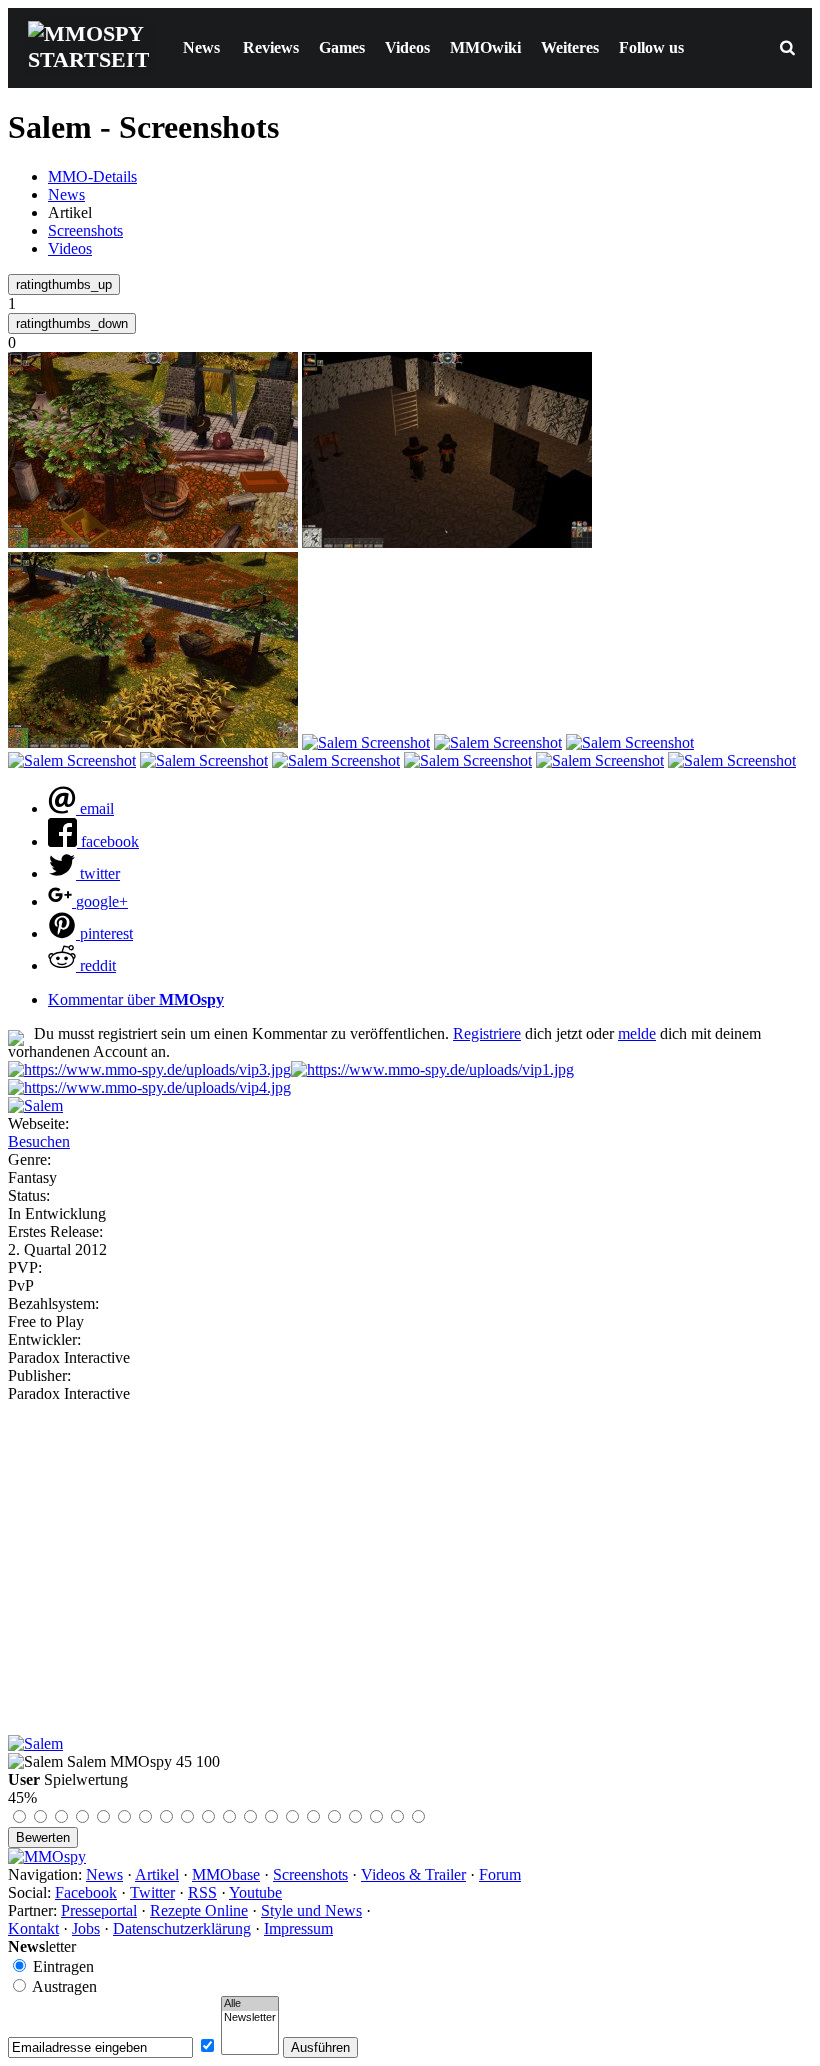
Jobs (86, 1928)
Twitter (152, 1892)
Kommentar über (136, 999)
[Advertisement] (410, 1553)
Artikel (157, 1874)
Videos (407, 47)
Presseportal (99, 1910)
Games (342, 47)
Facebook (86, 1892)
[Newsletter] (250, 2018)
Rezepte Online (199, 1910)
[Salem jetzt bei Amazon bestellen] (35, 1743)
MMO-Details (92, 176)
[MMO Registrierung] (149, 1087)
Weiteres (570, 47)
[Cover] (35, 1105)
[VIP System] (432, 1069)
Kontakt (33, 1928)
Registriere (487, 1033)
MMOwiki (485, 47)
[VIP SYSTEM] (149, 1069)
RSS (202, 1892)
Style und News (311, 1910)
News (201, 47)
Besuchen (39, 1141)
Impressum (298, 1928)
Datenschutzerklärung (182, 1928)
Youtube (255, 1892)
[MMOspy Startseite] (47, 1856)
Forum (500, 1874)
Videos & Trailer (413, 1874)
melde (637, 1033)
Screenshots (85, 230)
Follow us (651, 47)
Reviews (271, 47)
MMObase (226, 1874)
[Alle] (250, 2004)
